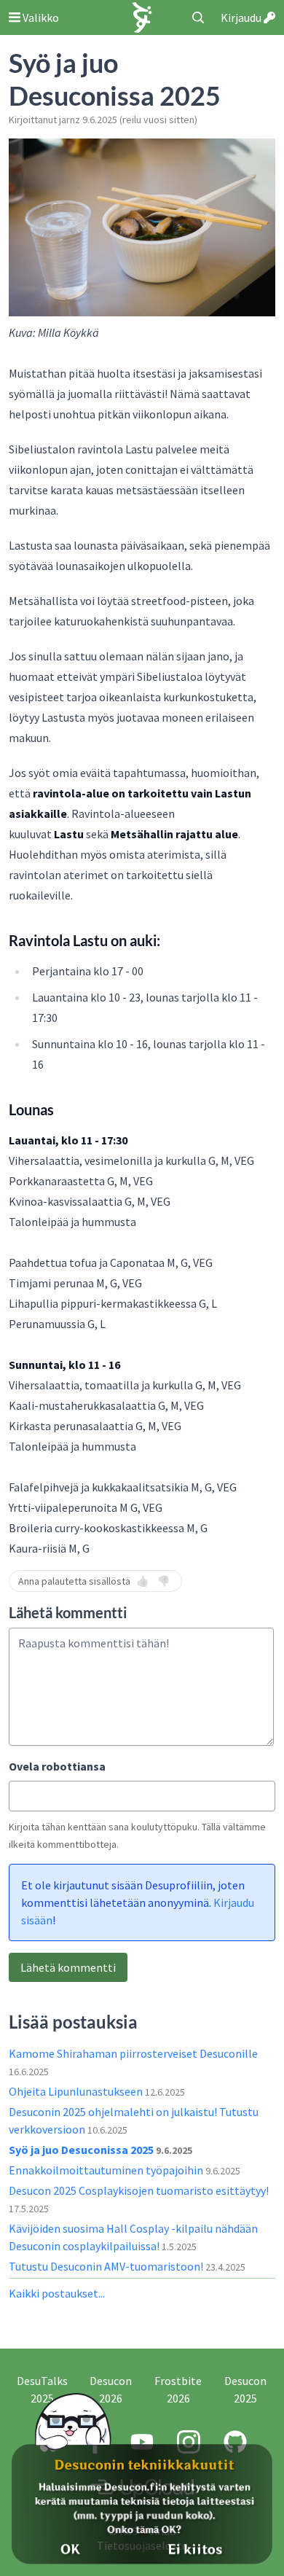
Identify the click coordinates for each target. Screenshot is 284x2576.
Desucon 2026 (111, 2389)
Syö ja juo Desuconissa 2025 (82, 2150)
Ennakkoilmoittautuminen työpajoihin (107, 2170)
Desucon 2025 (245, 2389)
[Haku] (198, 17)
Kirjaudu (242, 17)
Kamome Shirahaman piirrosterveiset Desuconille (133, 2053)
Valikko (40, 17)
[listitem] (142, 1328)
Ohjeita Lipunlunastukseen (77, 2091)
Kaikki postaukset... (57, 2293)
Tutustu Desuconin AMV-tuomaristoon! (107, 2266)
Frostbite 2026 (178, 2389)
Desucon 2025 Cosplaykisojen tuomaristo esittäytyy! (139, 2190)
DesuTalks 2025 (42, 2389)
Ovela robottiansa (57, 1766)
